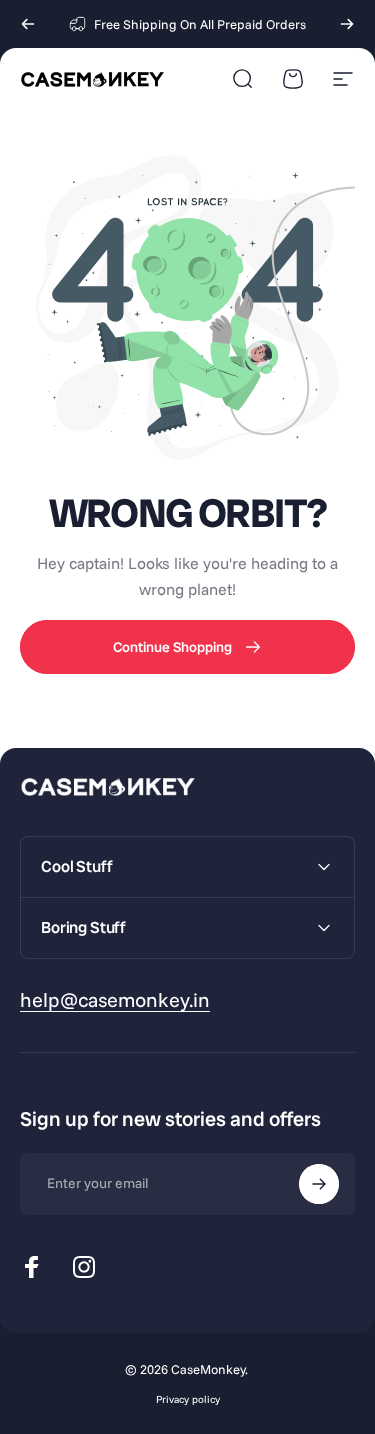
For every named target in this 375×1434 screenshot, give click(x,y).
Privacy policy (188, 1399)
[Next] (347, 24)
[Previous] (28, 24)
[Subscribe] (319, 1184)
